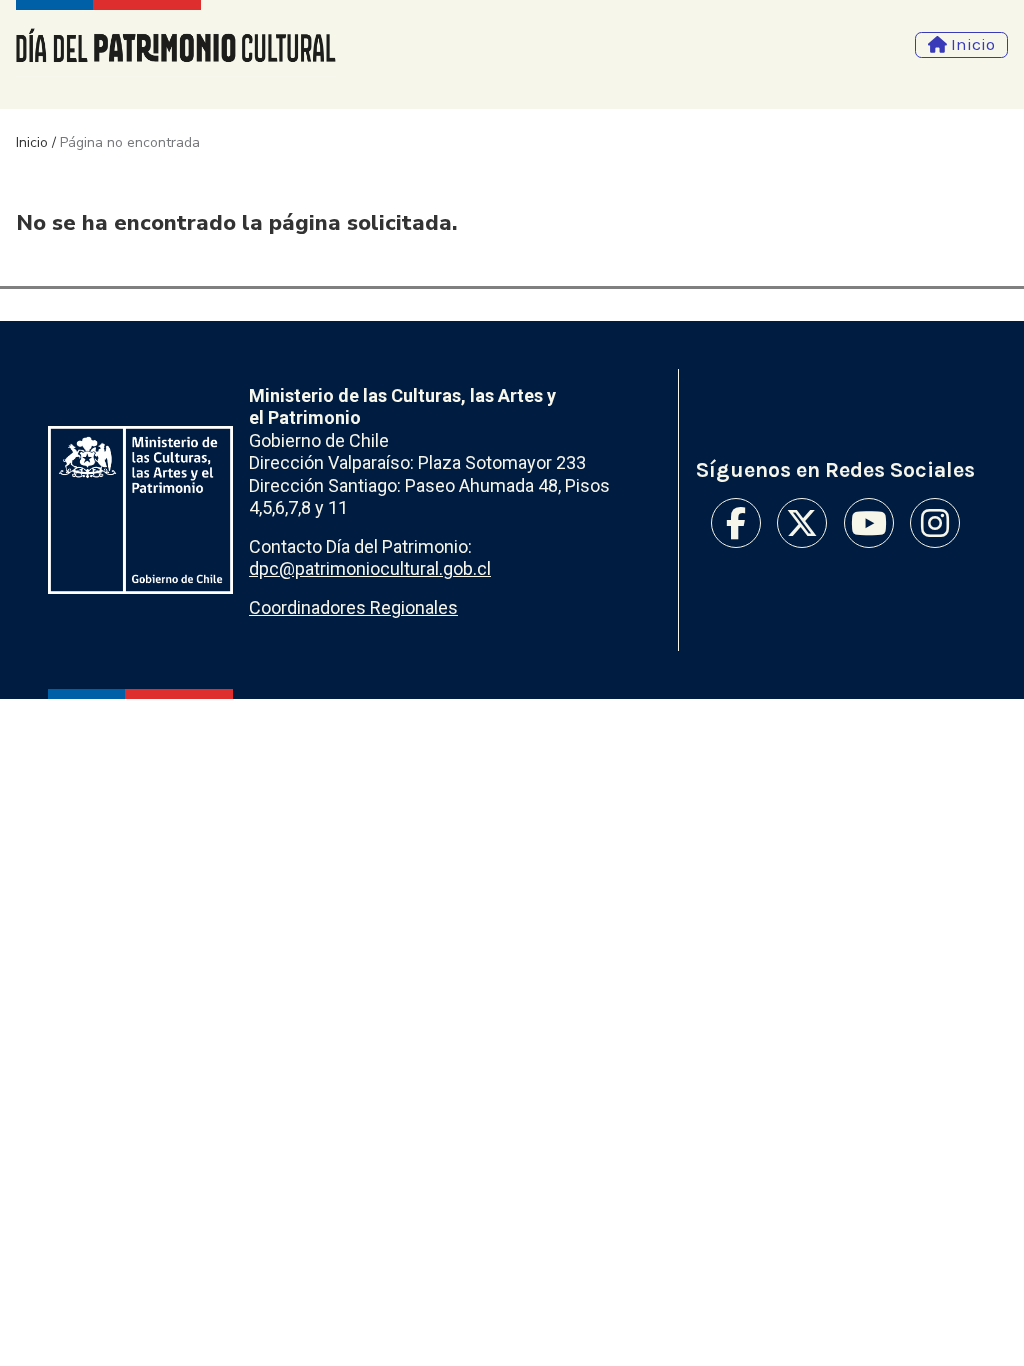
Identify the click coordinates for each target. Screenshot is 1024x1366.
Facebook (736, 523)
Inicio (32, 142)
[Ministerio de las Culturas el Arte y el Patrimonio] (140, 510)
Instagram (935, 523)
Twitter (802, 523)
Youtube (869, 523)
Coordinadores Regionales (353, 607)
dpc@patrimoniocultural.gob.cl (370, 568)
